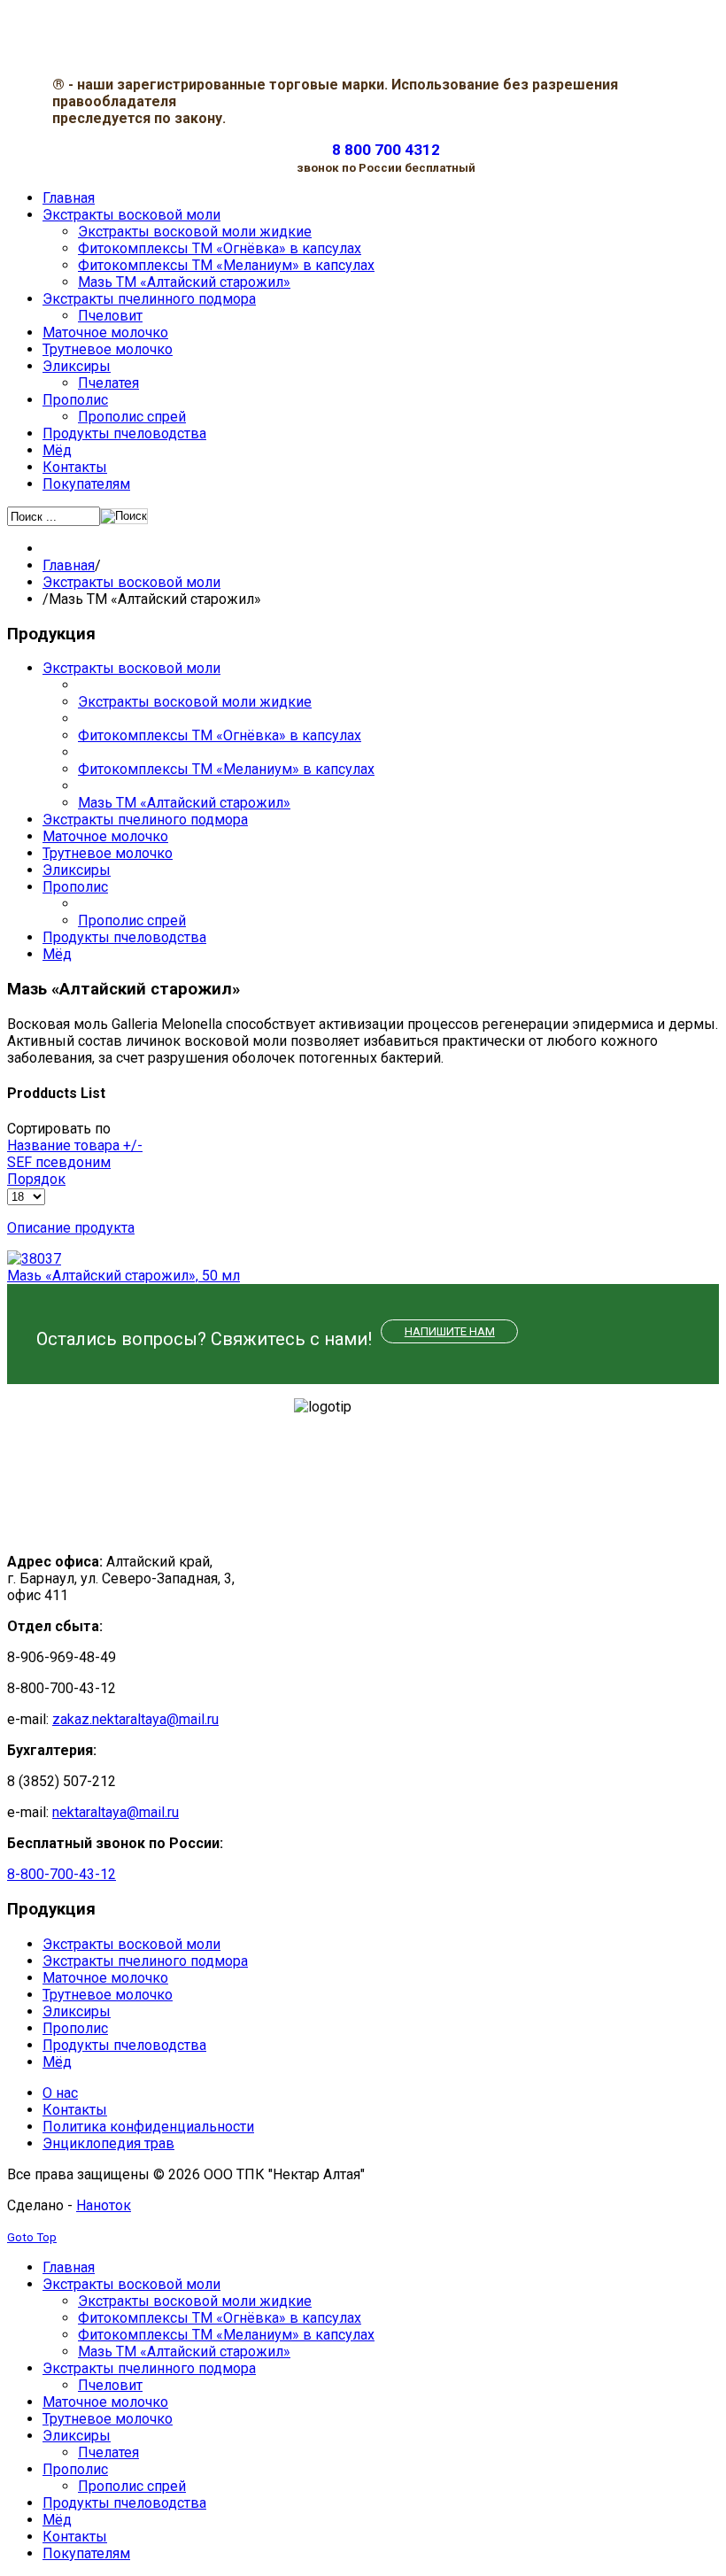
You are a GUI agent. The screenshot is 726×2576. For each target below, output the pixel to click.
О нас (60, 2093)
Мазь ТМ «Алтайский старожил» (184, 803)
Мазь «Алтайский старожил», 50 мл (124, 1276)
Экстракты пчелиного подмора (145, 820)
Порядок (36, 1179)
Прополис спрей (132, 921)
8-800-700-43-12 (62, 1874)
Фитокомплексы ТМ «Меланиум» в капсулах (226, 769)
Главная (69, 565)
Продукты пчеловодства (124, 937)
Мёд (57, 954)
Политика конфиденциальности (148, 2127)
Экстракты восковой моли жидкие (195, 702)
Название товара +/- (75, 1145)
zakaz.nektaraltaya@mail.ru (135, 1719)
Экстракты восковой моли (131, 582)
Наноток (104, 2205)
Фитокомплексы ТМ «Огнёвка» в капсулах (220, 735)
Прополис (75, 887)
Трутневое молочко (108, 853)
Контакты (75, 2110)
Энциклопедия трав (108, 2143)
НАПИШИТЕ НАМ (450, 1331)
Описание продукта (71, 1228)
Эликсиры (77, 870)
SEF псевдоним (59, 1162)
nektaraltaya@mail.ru (116, 1812)
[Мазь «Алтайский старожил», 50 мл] (34, 1259)
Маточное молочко (105, 836)
